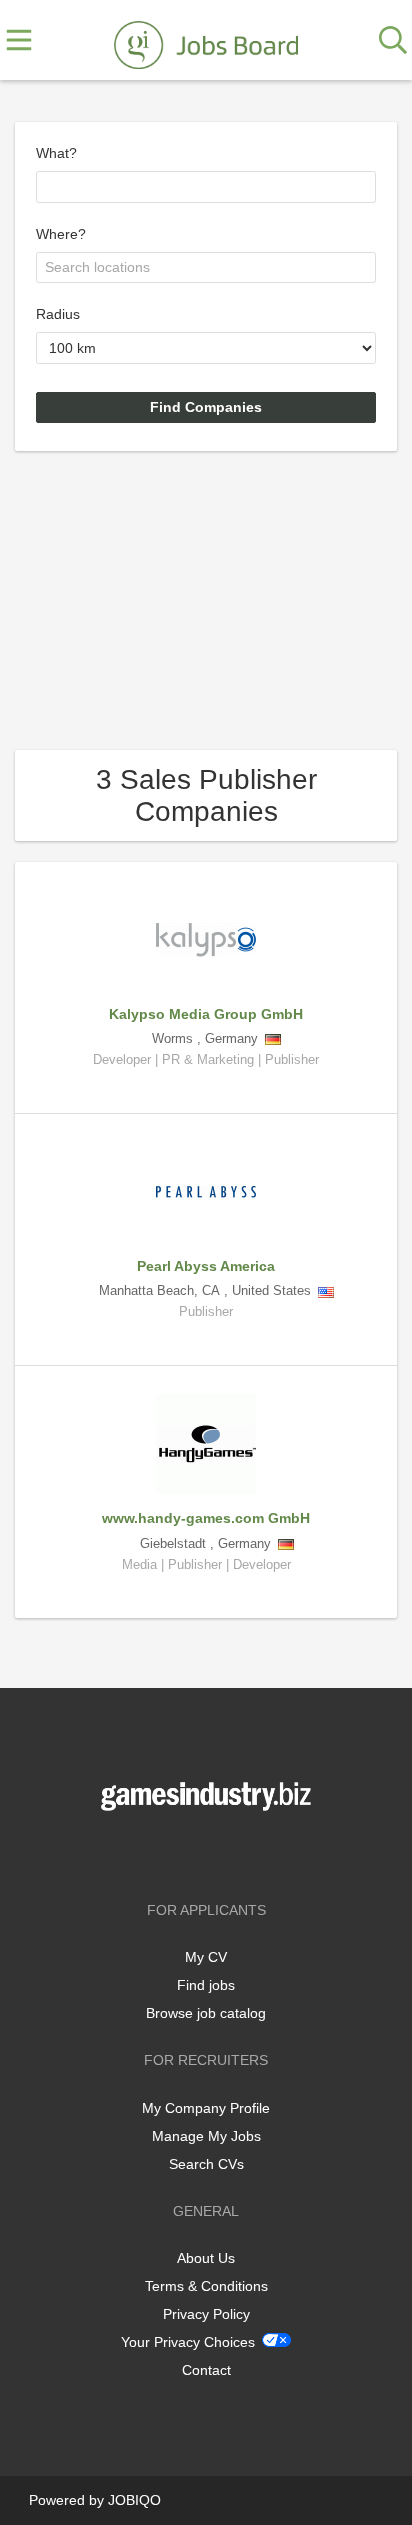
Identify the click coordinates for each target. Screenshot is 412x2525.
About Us (206, 2258)
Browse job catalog (206, 2013)
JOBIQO (134, 2500)
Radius (58, 314)
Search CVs (206, 2164)
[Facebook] (176, 1852)
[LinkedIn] (239, 1852)
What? (56, 153)
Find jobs (206, 1985)
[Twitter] (209, 1852)
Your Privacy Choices (188, 2342)
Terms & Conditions (206, 2286)
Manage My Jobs (206, 2136)
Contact (206, 2370)
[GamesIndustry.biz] (206, 41)
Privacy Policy (206, 2314)
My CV (206, 1957)
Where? (61, 234)
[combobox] (206, 187)
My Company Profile (206, 2108)
